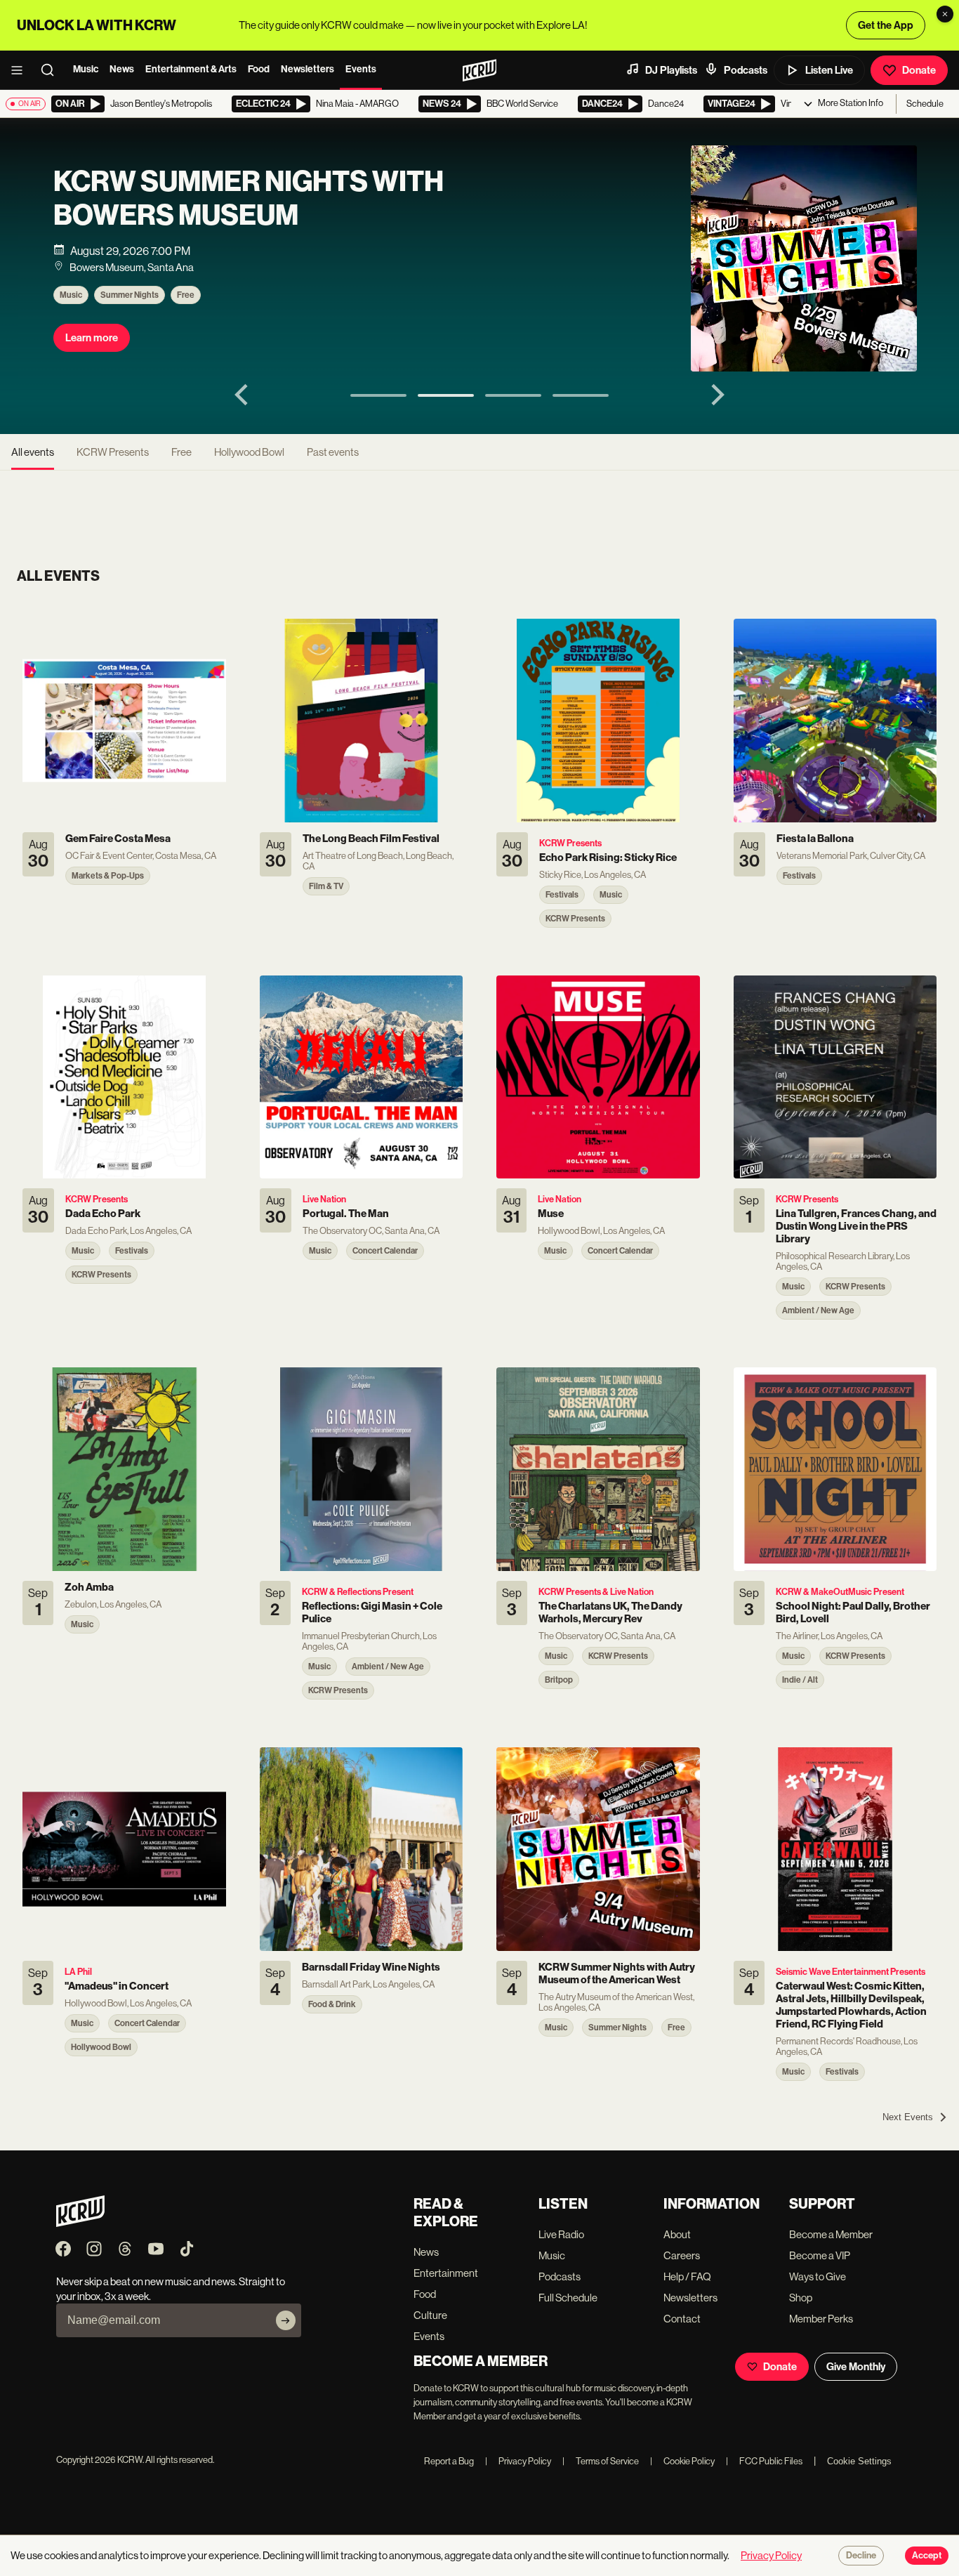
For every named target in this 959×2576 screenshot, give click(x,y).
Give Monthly (856, 2367)
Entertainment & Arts (191, 69)
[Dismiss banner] (945, 14)
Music (86, 69)
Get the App (886, 25)
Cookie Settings (859, 2461)
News (122, 69)
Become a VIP (820, 2255)
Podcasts (746, 70)
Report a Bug (449, 2461)
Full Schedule (568, 2298)
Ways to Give (818, 2276)
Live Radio (561, 2234)
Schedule (925, 104)
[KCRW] (80, 2223)
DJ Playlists (671, 70)
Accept (927, 2556)
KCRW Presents (113, 452)
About (677, 2234)
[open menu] (21, 70)
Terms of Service (601, 2461)
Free (186, 295)
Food (259, 69)
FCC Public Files (764, 2461)
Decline (861, 2556)
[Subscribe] (286, 2320)
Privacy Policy (518, 2461)
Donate (919, 70)
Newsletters (307, 69)
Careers (682, 2255)
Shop (801, 2298)
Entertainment (446, 2273)
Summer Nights (130, 295)
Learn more (92, 338)
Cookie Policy (682, 2461)
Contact (682, 2319)
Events (361, 69)
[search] (52, 70)
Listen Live (829, 70)
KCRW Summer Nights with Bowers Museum (249, 199)
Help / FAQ (687, 2276)
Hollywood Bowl (249, 452)
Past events (333, 452)
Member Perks (821, 2319)
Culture (430, 2315)
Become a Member (831, 2234)
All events (33, 452)
